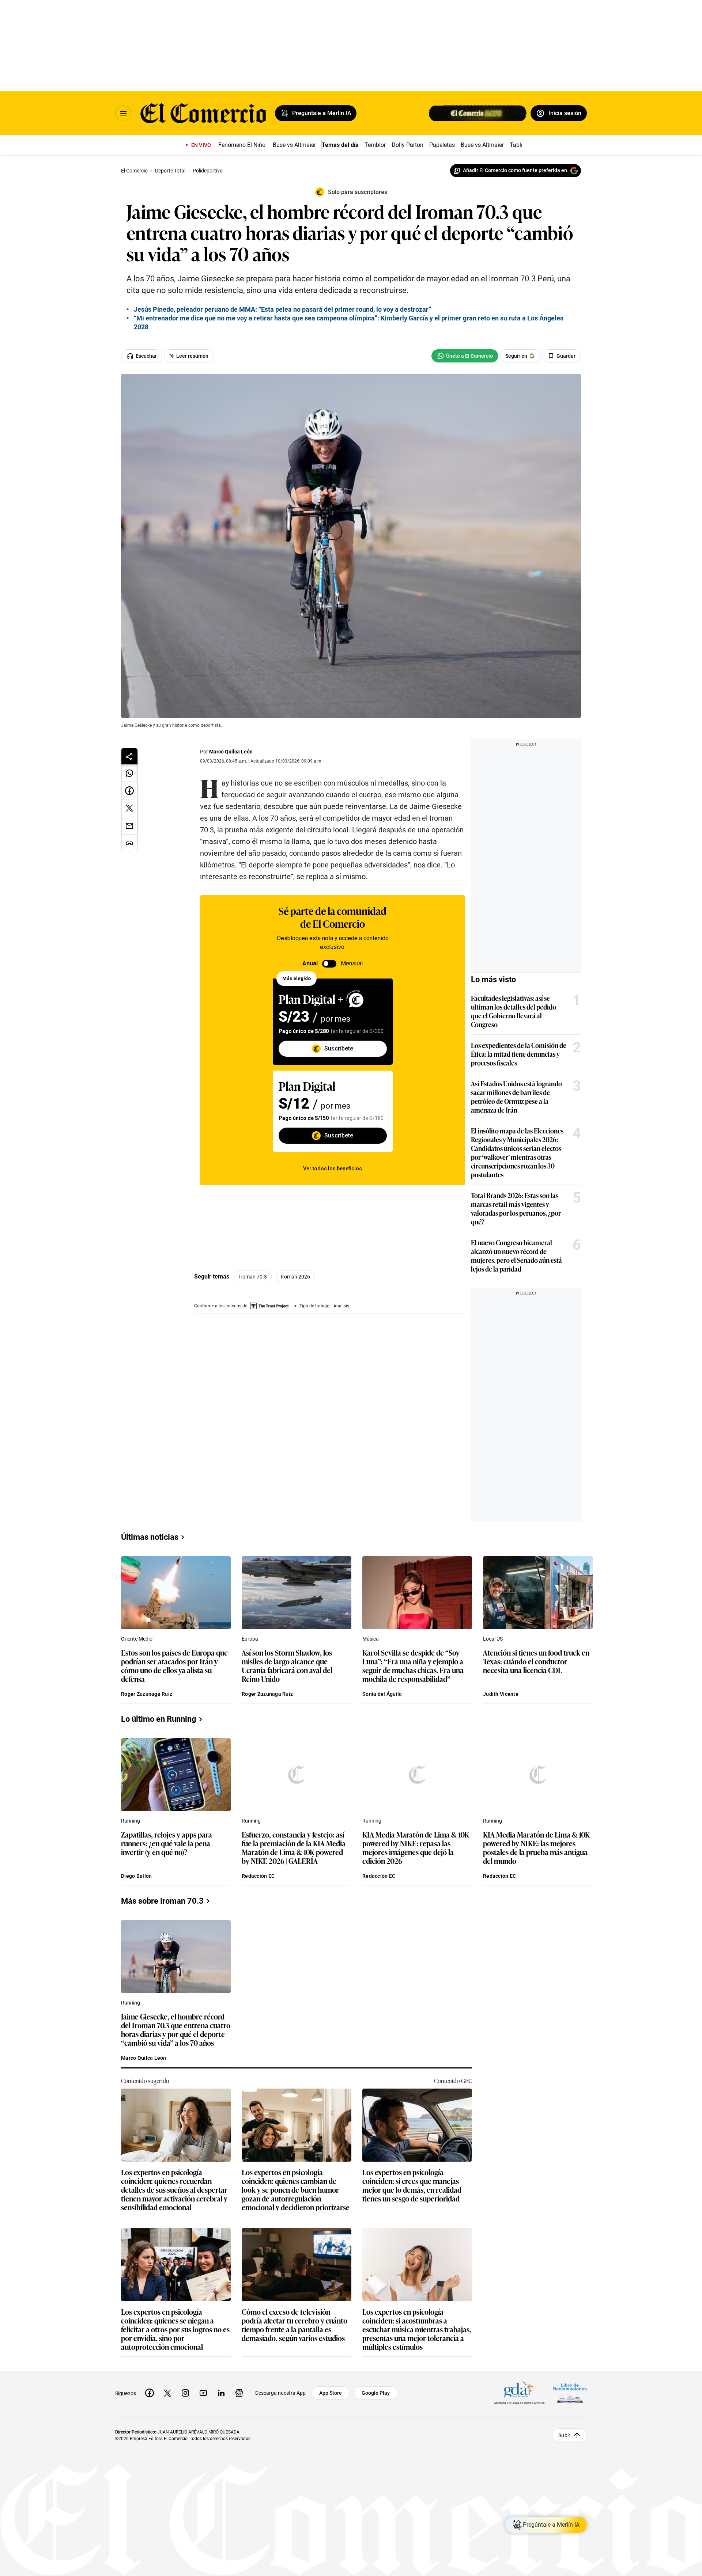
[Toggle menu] (123, 113)
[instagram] (185, 2393)
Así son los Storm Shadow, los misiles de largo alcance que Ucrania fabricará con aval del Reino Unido (287, 1665)
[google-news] (239, 2393)
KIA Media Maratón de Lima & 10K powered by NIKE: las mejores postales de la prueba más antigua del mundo (536, 1847)
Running (131, 1821)
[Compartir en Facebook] (129, 791)
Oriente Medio (137, 1639)
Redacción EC (258, 1876)
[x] (167, 2393)
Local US (493, 1639)
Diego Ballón (136, 1876)
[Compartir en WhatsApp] (129, 773)
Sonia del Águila (382, 1694)
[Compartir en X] (129, 808)
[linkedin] (221, 2393)
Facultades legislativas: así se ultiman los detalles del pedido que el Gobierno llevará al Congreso (514, 1011)
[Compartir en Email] (129, 826)
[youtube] (203, 2393)
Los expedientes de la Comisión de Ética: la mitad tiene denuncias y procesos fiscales (519, 1054)
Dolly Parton (407, 145)
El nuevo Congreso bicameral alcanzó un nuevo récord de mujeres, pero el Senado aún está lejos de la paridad (516, 1255)
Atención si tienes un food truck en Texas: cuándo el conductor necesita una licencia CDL (536, 1662)
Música (371, 1639)
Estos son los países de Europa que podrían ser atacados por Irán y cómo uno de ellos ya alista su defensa (174, 1665)
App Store (331, 2393)
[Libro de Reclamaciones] (570, 2393)
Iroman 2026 (295, 1277)
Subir (564, 2435)
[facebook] (150, 2393)
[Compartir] (129, 756)
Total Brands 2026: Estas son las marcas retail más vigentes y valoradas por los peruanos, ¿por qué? (516, 1208)
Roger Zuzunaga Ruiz (147, 1694)
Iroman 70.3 (253, 1277)
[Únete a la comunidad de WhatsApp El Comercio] (465, 356)
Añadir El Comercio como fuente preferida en (515, 170)
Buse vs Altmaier (294, 145)
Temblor (375, 145)
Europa (250, 1639)
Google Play (376, 2393)
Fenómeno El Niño (242, 145)
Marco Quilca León (231, 752)
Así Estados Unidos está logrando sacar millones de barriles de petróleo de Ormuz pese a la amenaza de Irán (516, 1097)
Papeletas (442, 145)
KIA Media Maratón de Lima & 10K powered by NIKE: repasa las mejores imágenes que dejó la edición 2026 (416, 1847)
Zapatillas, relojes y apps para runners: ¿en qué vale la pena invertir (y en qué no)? (167, 1844)
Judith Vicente (501, 1694)
